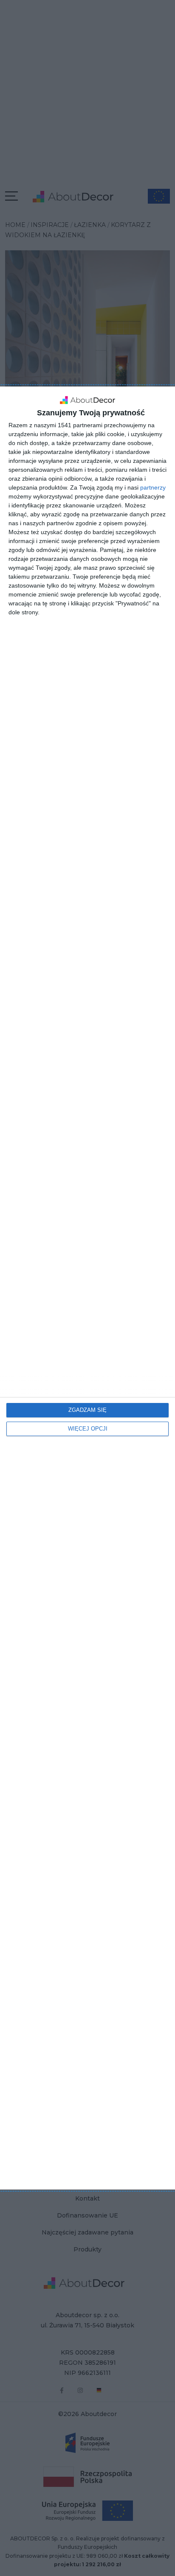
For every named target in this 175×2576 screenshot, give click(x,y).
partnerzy (153, 487)
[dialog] (87, 1288)
